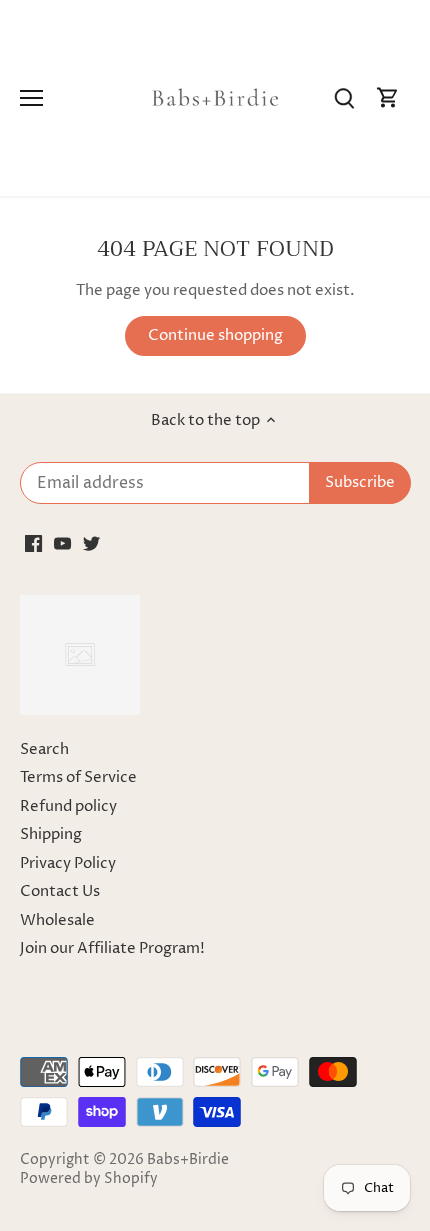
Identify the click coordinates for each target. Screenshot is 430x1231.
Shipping (51, 834)
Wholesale (57, 920)
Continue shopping (215, 335)
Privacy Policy (68, 863)
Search (44, 749)
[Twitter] (91, 543)
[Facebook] (33, 543)
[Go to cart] (388, 98)
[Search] (344, 98)
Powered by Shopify (89, 1179)
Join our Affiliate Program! (112, 948)
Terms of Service (78, 777)
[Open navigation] (31, 98)
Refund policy (68, 806)
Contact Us (60, 891)
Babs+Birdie (188, 1160)
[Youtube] (62, 543)
